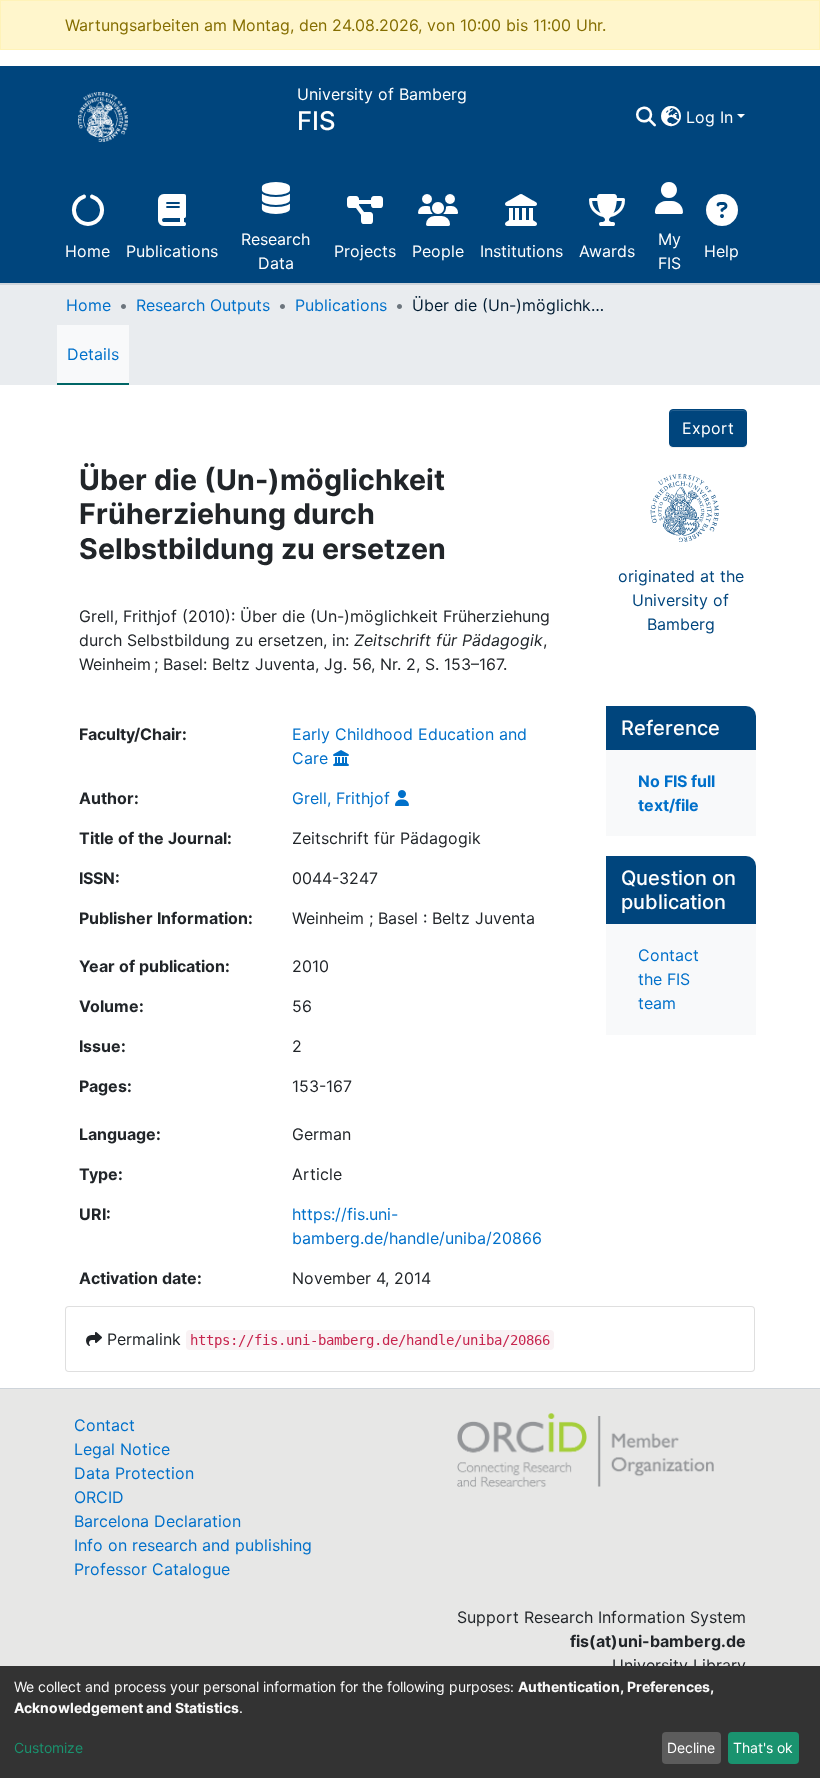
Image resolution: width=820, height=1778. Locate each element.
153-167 (322, 1086)
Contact (104, 1425)
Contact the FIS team (668, 979)
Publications (172, 251)
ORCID (99, 1497)
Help (721, 251)
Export (708, 428)
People (438, 251)
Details (93, 354)
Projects (365, 251)
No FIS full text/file (676, 793)
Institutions (521, 251)
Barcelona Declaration (157, 1521)
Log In (709, 117)
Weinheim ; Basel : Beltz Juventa (413, 918)
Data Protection (134, 1473)
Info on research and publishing (193, 1545)
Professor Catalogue (152, 1569)
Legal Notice (122, 1449)
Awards (607, 251)
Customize (48, 1747)
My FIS (669, 251)
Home (87, 251)
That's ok (763, 1747)
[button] (671, 117)
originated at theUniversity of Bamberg (681, 600)
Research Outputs (203, 305)
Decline (691, 1747)
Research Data (275, 251)
